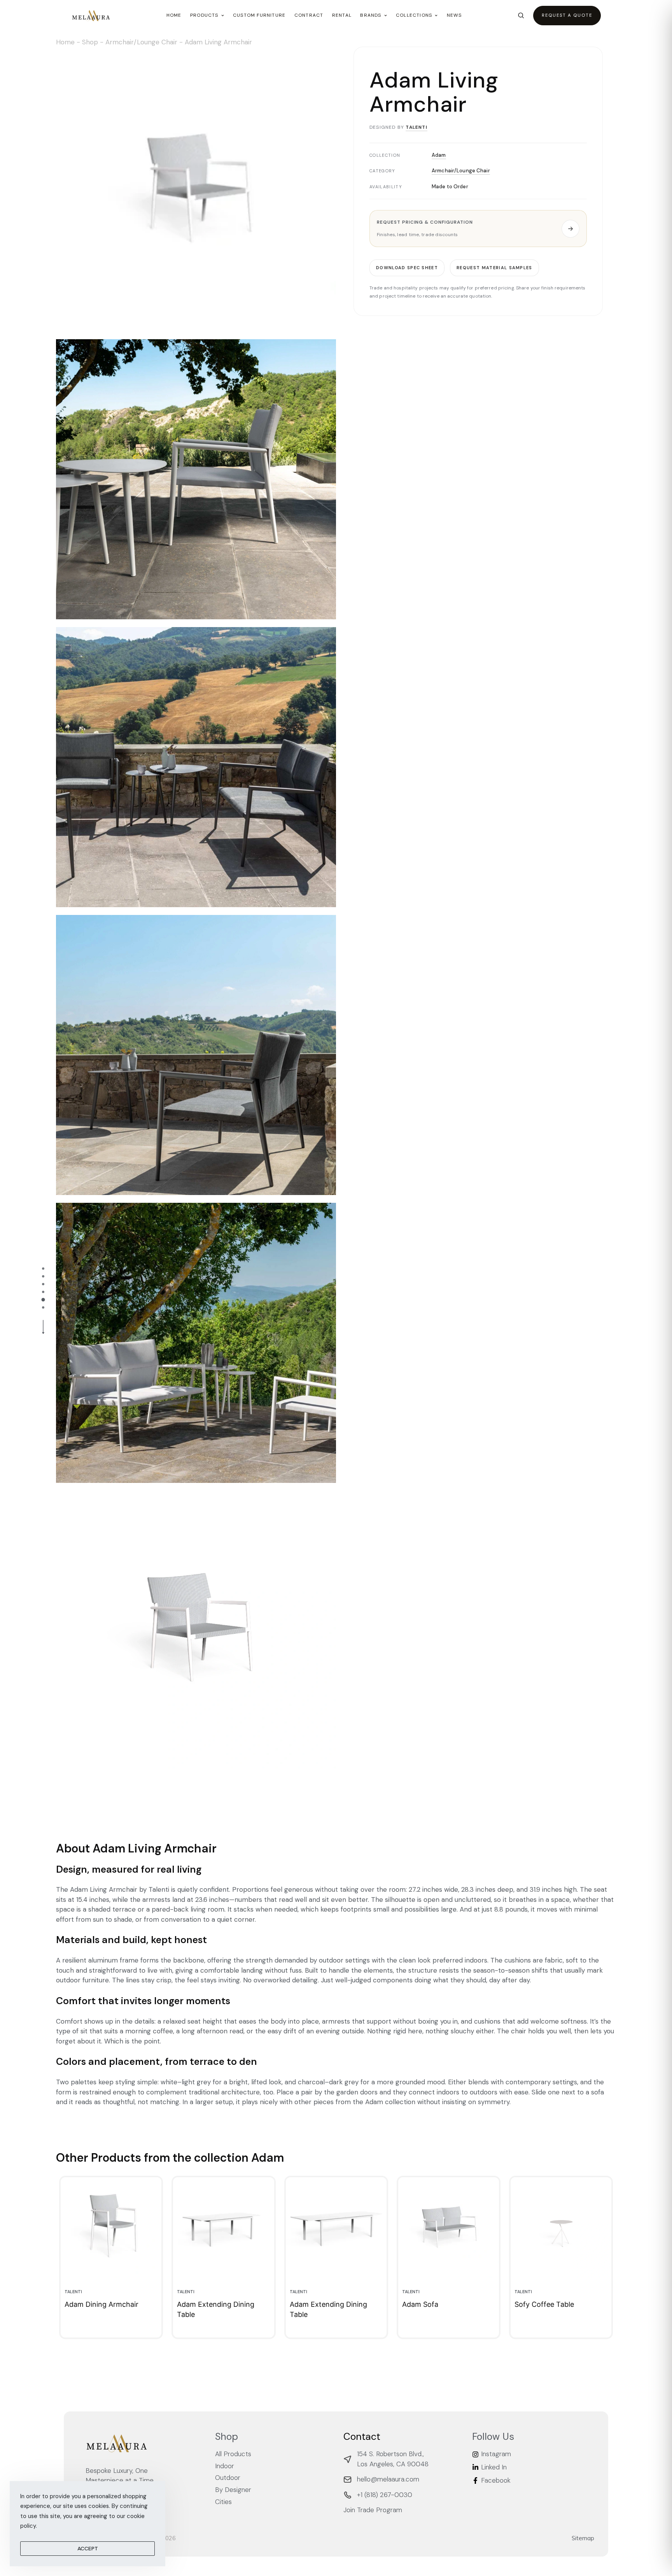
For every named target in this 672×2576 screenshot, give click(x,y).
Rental (342, 15)
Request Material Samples (494, 268)
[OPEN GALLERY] (196, 191)
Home (174, 15)
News (454, 15)
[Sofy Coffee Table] (561, 2228)
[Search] (521, 15)
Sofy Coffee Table (544, 2304)
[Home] (91, 16)
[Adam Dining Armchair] (111, 2228)
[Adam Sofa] (449, 2228)
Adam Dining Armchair (101, 2304)
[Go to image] (43, 1269)
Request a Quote (567, 15)
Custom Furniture (259, 15)
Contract (309, 15)
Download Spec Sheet (407, 268)
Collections (414, 15)
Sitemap (583, 2538)
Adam (439, 155)
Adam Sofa (420, 2304)
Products (204, 15)
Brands (371, 15)
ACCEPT (88, 2548)
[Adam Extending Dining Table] (223, 2228)
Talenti (416, 127)
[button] (478, 229)
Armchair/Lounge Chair (141, 42)
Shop (90, 42)
